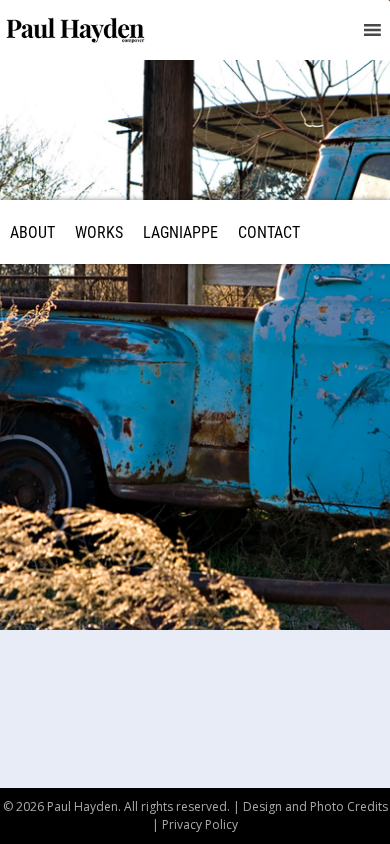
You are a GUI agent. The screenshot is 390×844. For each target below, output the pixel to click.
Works (99, 231)
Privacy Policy (200, 824)
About (32, 231)
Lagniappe (180, 231)
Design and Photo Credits (315, 806)
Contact (269, 231)
